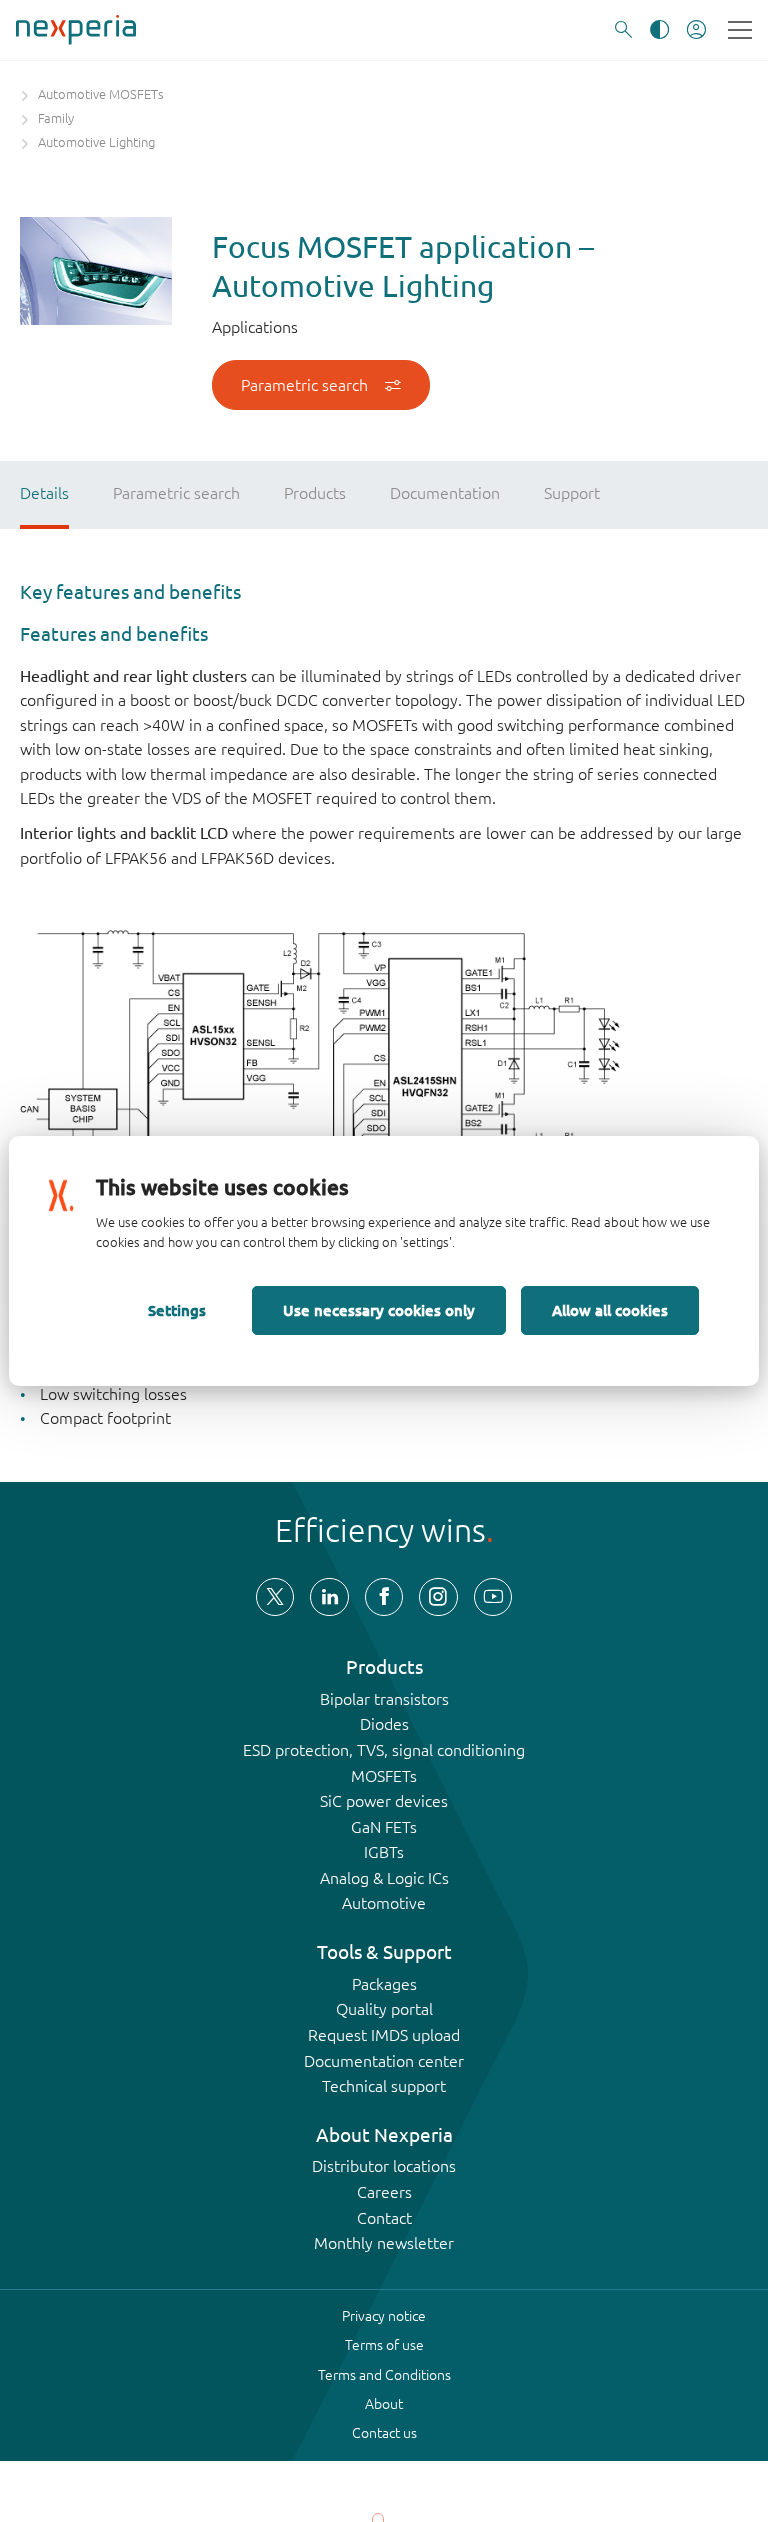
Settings (177, 1310)
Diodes (384, 1724)
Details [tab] (44, 493)
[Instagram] (438, 1597)
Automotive (384, 1903)
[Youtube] (493, 1597)
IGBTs (384, 1852)
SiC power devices (384, 1801)
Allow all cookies (610, 1310)
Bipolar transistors (384, 1699)
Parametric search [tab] (176, 493)
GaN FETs (384, 1827)
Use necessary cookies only (379, 1310)
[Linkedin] (329, 1597)
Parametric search (304, 385)
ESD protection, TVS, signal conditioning (384, 1750)
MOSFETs (384, 1776)
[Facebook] (384, 1597)
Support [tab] (572, 493)
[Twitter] (275, 1597)
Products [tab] (315, 493)
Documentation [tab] (445, 493)
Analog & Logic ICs (384, 1878)
